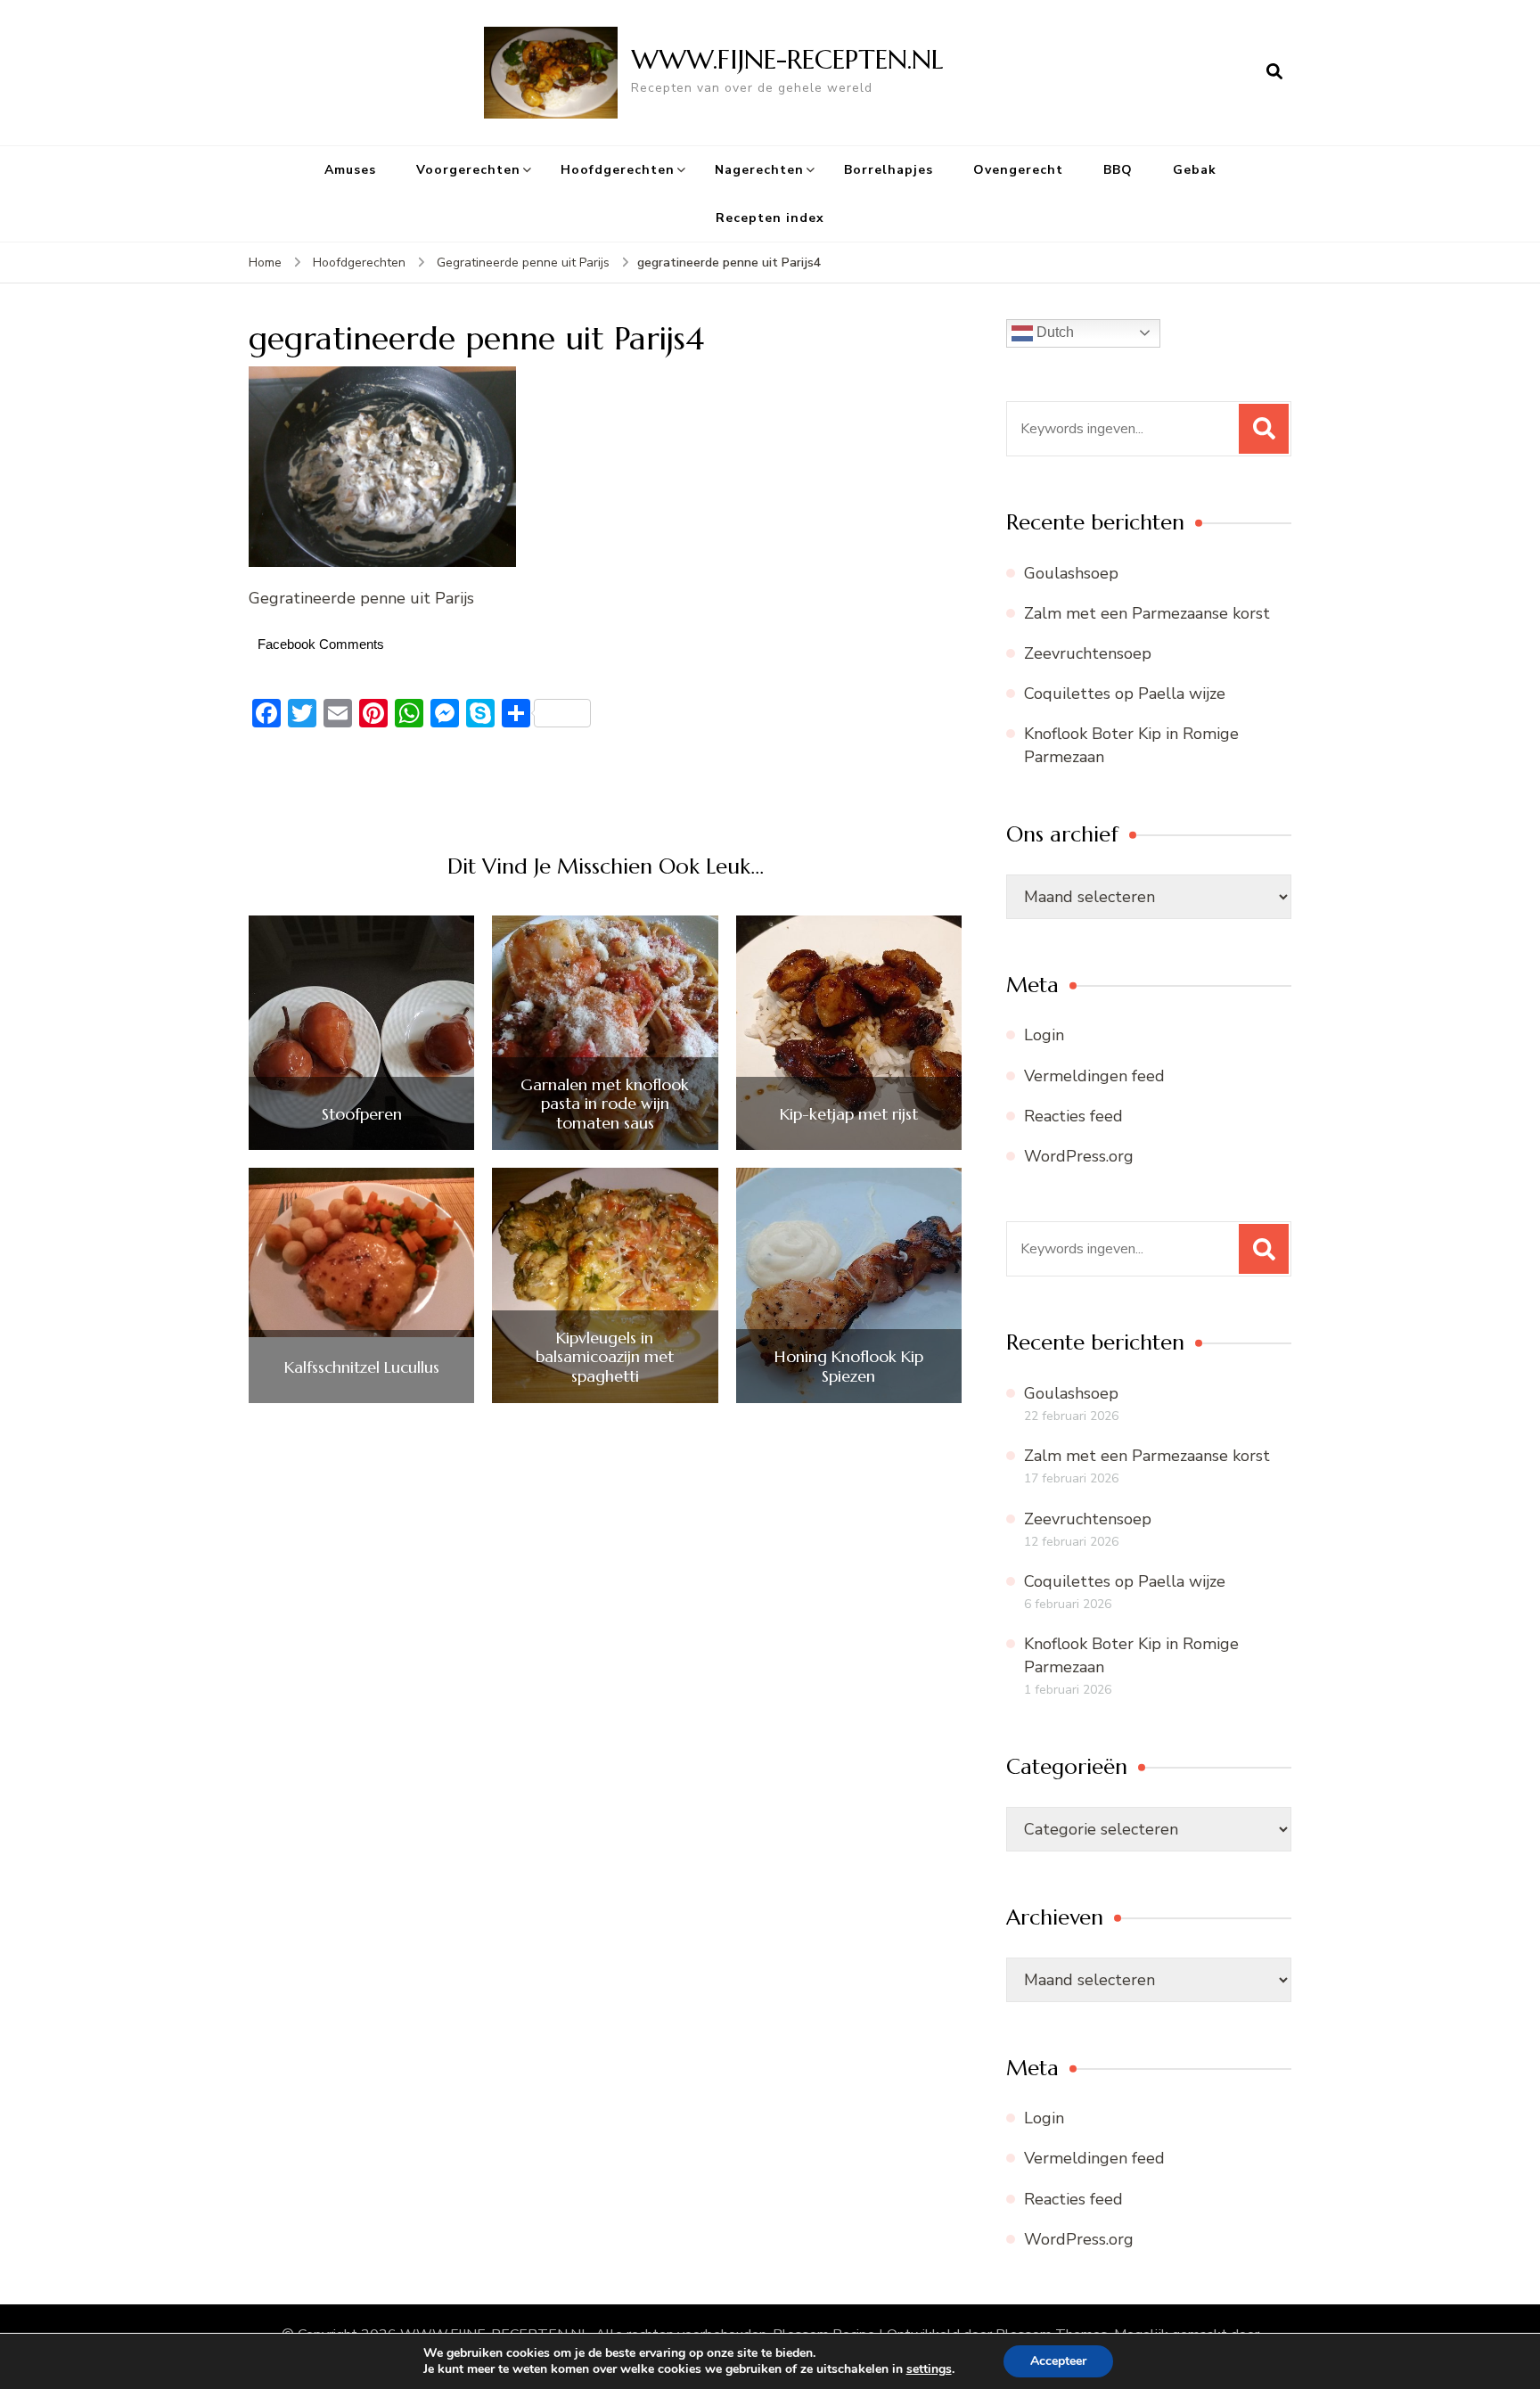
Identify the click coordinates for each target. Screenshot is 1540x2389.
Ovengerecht (1018, 170)
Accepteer (1058, 2361)
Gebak (1195, 170)
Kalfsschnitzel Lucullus (362, 1367)
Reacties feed (1073, 1116)
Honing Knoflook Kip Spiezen (849, 1366)
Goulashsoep (1071, 573)
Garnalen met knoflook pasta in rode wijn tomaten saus (605, 1104)
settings (929, 2369)
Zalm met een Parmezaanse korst (1147, 613)
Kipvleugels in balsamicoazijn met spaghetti (605, 1357)
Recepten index (770, 218)
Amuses (350, 170)
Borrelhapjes (889, 170)
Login (1044, 1035)
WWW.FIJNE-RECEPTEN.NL (787, 59)
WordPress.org (1079, 1156)
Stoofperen (362, 1114)
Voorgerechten (468, 170)
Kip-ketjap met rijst (849, 1114)
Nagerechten (759, 170)
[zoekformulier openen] (1274, 72)
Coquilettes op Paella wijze (1125, 694)
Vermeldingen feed (1094, 1076)
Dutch (1053, 332)
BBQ (1118, 170)
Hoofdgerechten (618, 170)
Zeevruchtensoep (1088, 653)
